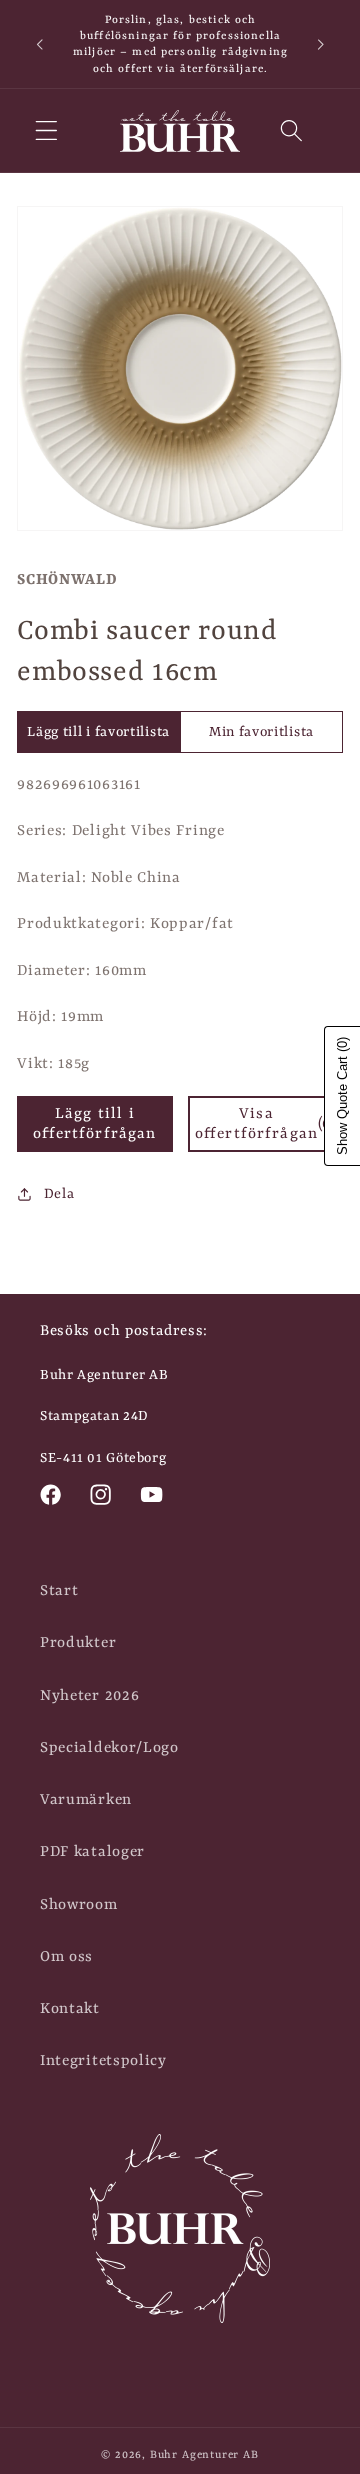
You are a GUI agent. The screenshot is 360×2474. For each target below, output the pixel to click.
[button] (46, 131)
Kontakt (70, 2009)
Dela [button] (59, 1194)
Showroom (79, 1905)
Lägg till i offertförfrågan (94, 1124)
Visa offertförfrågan (265, 1124)
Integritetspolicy (103, 2061)
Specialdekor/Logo (109, 1748)
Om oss (66, 1957)
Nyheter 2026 (89, 1696)
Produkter (78, 1643)
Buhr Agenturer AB (204, 2455)
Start (59, 1591)
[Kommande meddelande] (321, 44)
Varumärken (86, 1800)
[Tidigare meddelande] (39, 44)
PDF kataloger (92, 1852)
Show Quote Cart (342, 1096)
